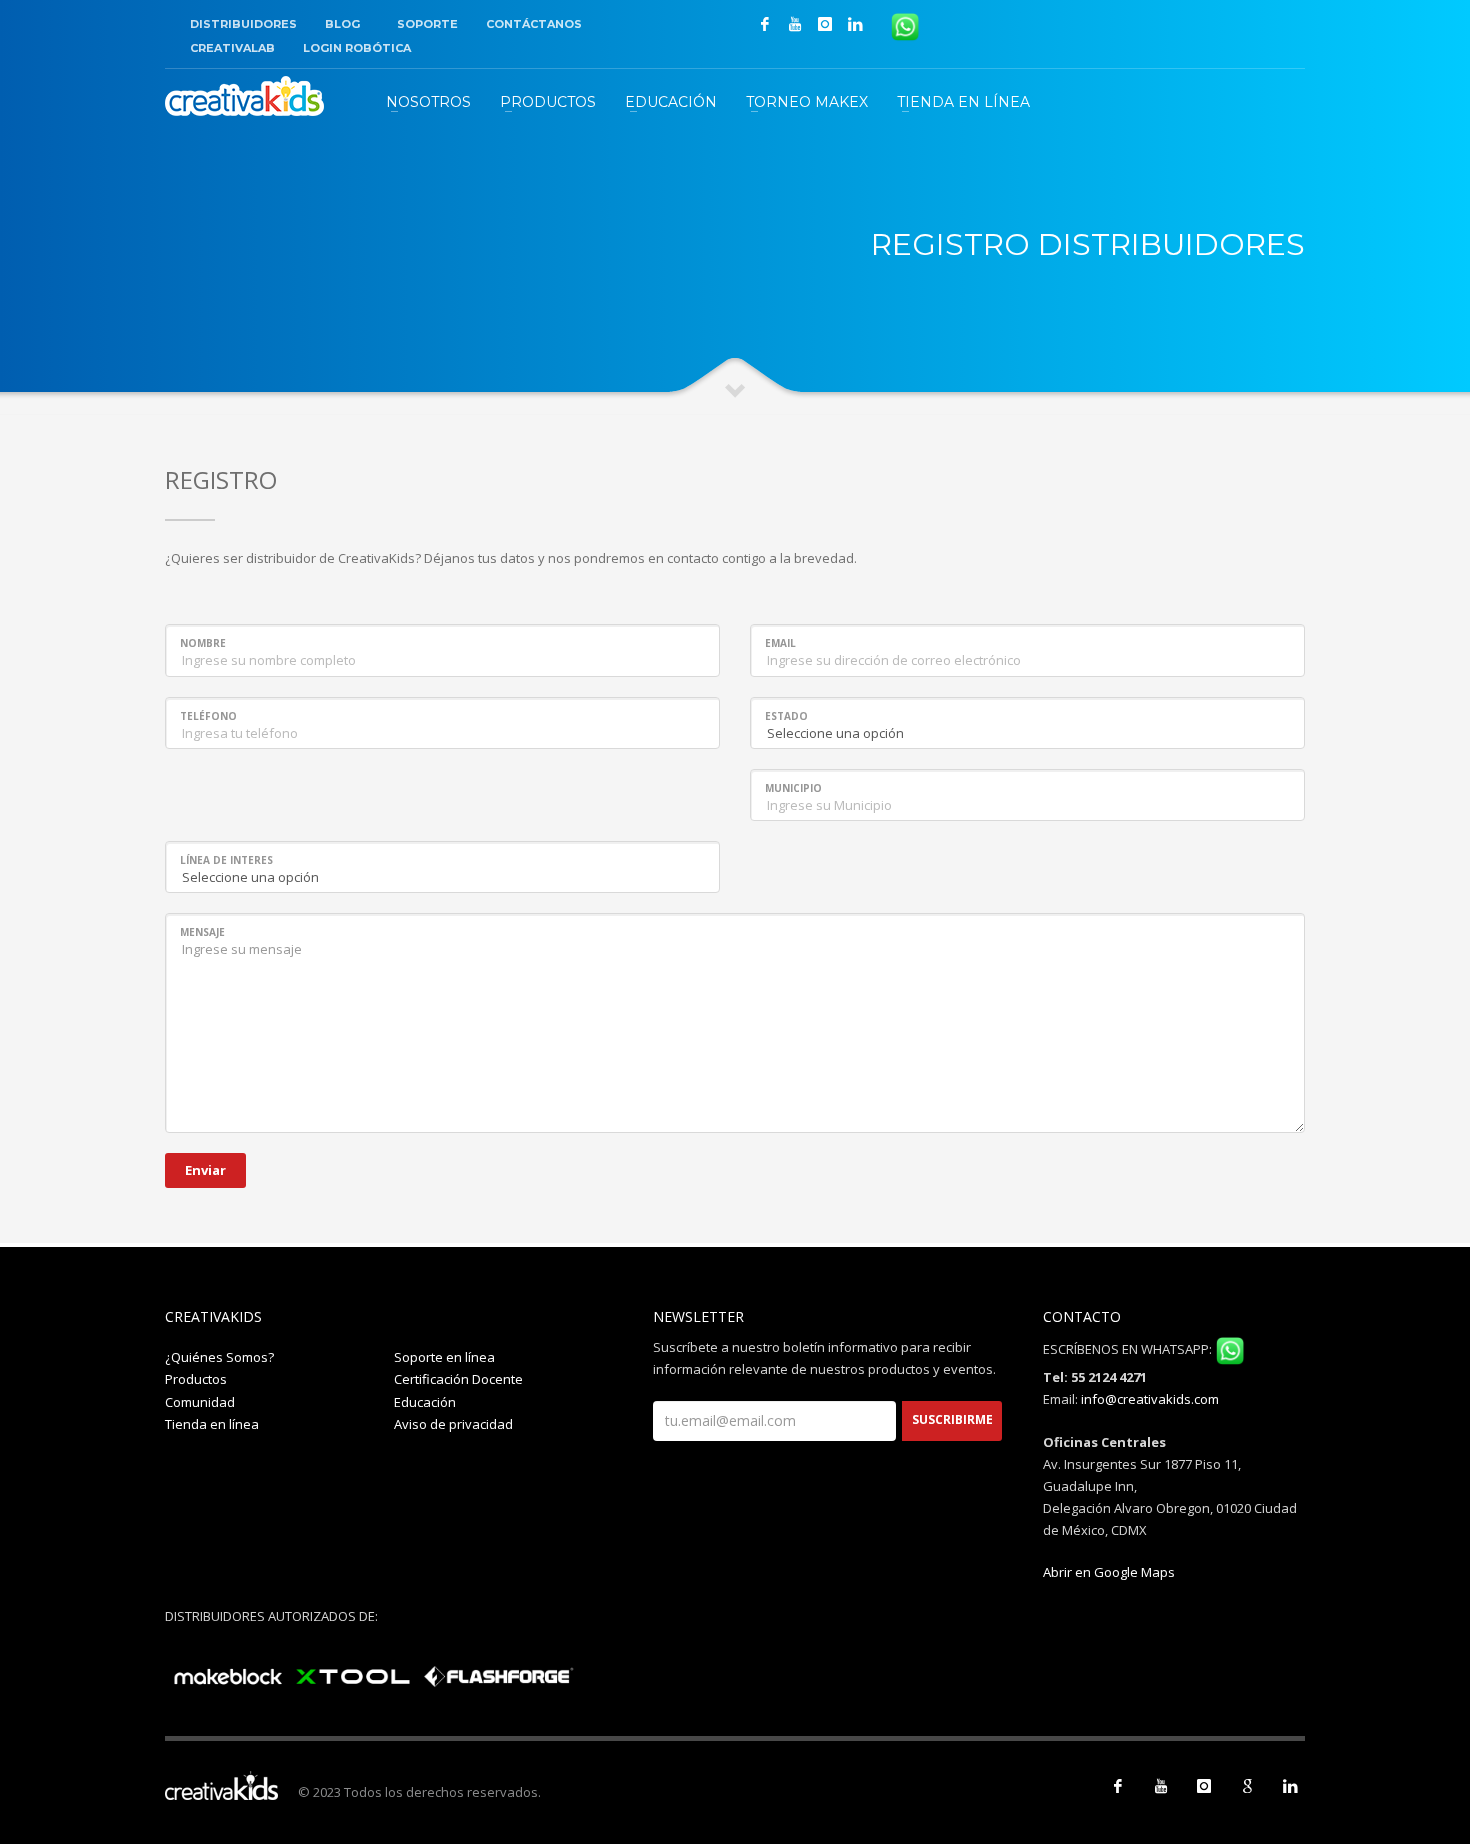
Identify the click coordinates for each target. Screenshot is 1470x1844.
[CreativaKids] (244, 96)
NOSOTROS (428, 102)
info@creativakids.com (1150, 1399)
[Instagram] (825, 24)
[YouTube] (795, 24)
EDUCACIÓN (671, 102)
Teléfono (208, 716)
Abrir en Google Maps (1109, 1572)
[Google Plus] (1247, 1786)
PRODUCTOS (548, 102)
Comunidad (200, 1402)
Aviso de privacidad (453, 1424)
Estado (786, 716)
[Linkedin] (855, 24)
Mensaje (202, 932)
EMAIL (780, 643)
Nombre (203, 643)
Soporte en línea (444, 1357)
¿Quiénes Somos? (219, 1357)
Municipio (793, 788)
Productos (196, 1379)
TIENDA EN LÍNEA (963, 102)
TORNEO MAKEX (807, 102)
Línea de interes (226, 860)
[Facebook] (765, 24)
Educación (425, 1402)
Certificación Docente (458, 1379)
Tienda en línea (212, 1424)
